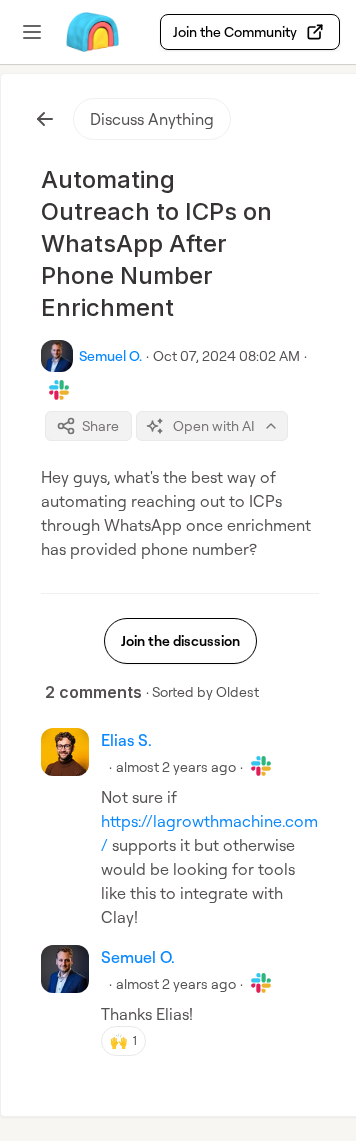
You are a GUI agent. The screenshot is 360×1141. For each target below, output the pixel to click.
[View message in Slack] (59, 390)
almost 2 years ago (176, 766)
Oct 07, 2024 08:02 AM (226, 355)
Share (100, 425)
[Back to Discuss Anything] (45, 119)
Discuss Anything (152, 119)
